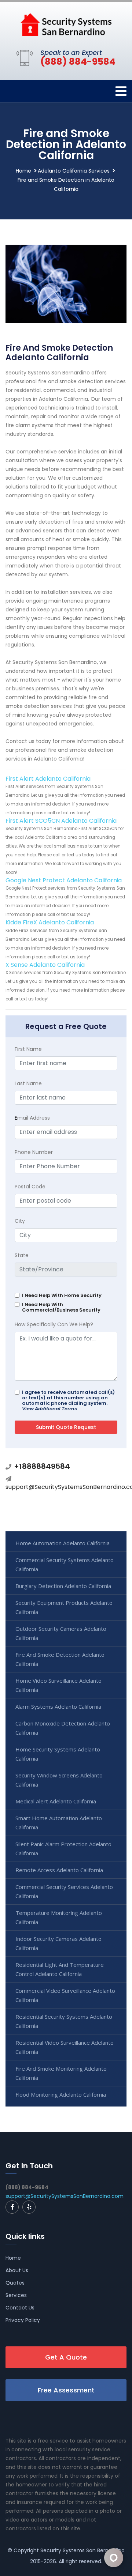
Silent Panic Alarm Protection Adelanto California (63, 1849)
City (20, 1221)
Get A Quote (66, 2357)
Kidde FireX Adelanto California (50, 922)
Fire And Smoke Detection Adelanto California (60, 1659)
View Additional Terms (49, 1409)
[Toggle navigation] (121, 91)
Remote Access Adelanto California (59, 1870)
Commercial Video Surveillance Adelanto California (65, 1995)
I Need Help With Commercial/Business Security (61, 1307)
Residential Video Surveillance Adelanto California (65, 2047)
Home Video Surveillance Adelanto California (58, 1685)
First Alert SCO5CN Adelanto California (61, 821)
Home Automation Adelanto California (63, 1543)
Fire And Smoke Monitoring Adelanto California (61, 2073)
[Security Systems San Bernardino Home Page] (66, 24)
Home (23, 171)
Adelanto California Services (74, 171)
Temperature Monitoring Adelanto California (59, 1917)
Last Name (28, 1083)
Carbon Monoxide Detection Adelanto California (63, 1728)
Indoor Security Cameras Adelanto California (58, 1943)
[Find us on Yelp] (29, 2207)
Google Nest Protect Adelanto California (64, 880)
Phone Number (34, 1152)
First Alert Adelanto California (48, 779)
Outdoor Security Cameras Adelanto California (61, 1633)
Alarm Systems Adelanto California (58, 1706)
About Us (17, 2270)
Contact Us (20, 2308)
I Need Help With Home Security (62, 1295)
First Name (28, 1049)
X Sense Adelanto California (45, 965)
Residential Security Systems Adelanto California (64, 2021)
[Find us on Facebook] (12, 2207)
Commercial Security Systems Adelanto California (65, 1564)
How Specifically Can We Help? (54, 1324)
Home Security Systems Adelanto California (58, 1754)
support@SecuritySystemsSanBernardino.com (65, 2196)
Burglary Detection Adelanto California (63, 1586)
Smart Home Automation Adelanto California (59, 1823)
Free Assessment (66, 2390)
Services (16, 2295)
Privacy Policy (23, 2320)
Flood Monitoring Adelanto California (61, 2094)
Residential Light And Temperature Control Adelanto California (60, 1969)
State (22, 1255)
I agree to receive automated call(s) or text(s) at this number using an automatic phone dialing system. (68, 1400)
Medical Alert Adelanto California (56, 1801)
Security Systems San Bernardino (82, 2550)
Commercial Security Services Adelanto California (64, 1891)
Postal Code (30, 1187)
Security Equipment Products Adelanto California (64, 1607)
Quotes (15, 2283)
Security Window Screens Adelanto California (59, 1780)
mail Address (32, 1118)
